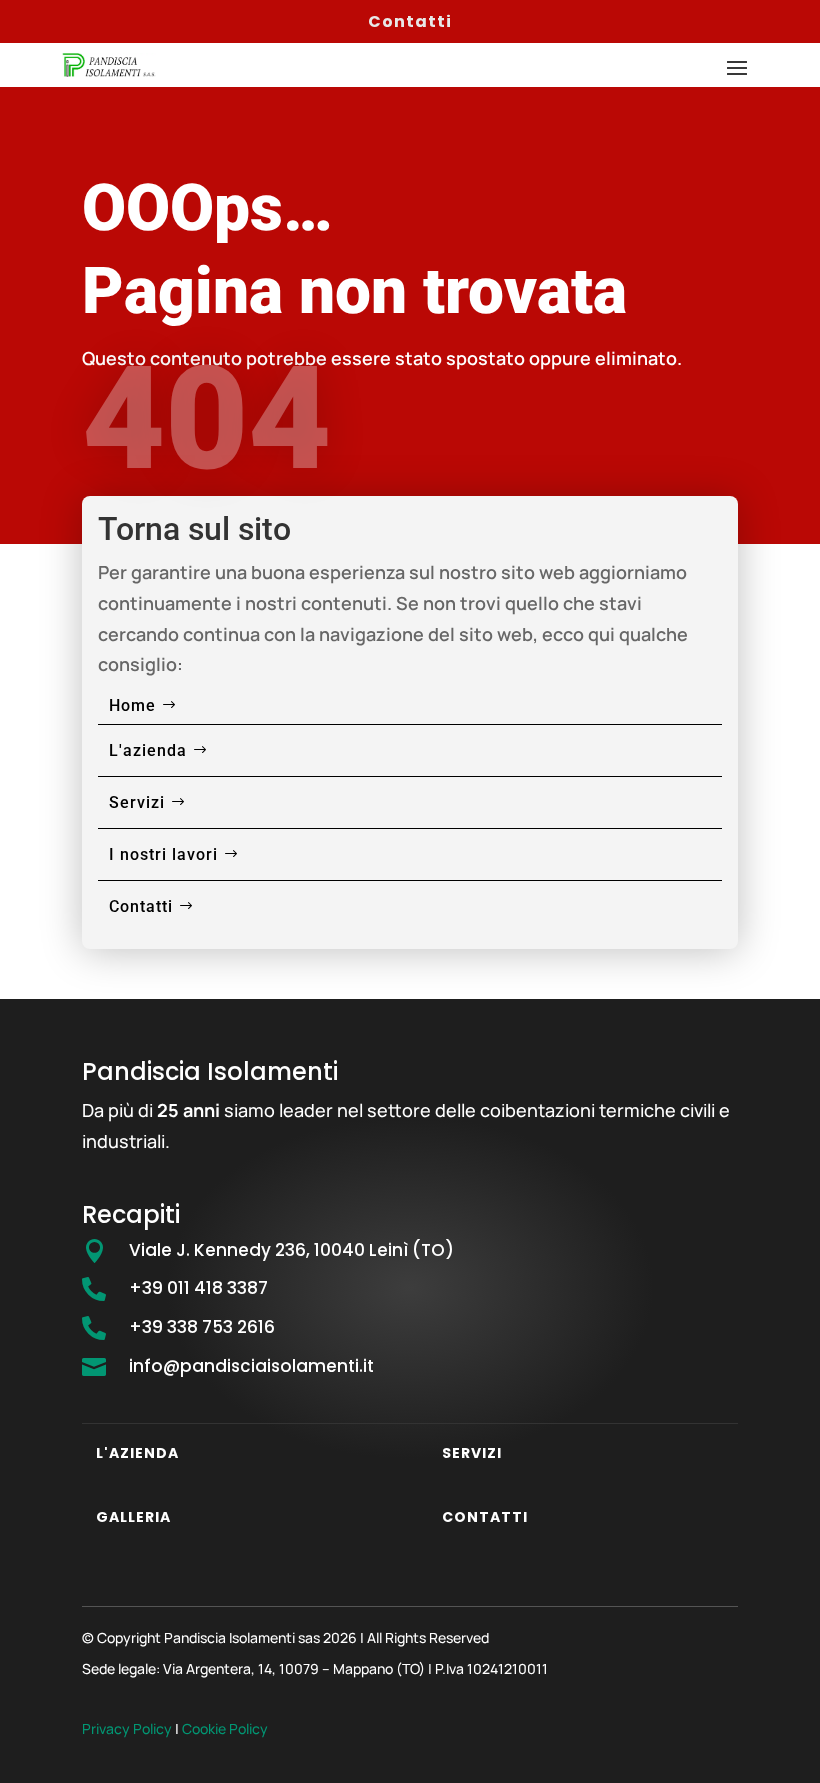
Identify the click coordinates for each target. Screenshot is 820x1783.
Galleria (133, 1517)
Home (132, 705)
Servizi (137, 802)
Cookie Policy (225, 1728)
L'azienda (148, 750)
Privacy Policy (127, 1728)
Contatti (410, 21)
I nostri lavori (163, 854)
